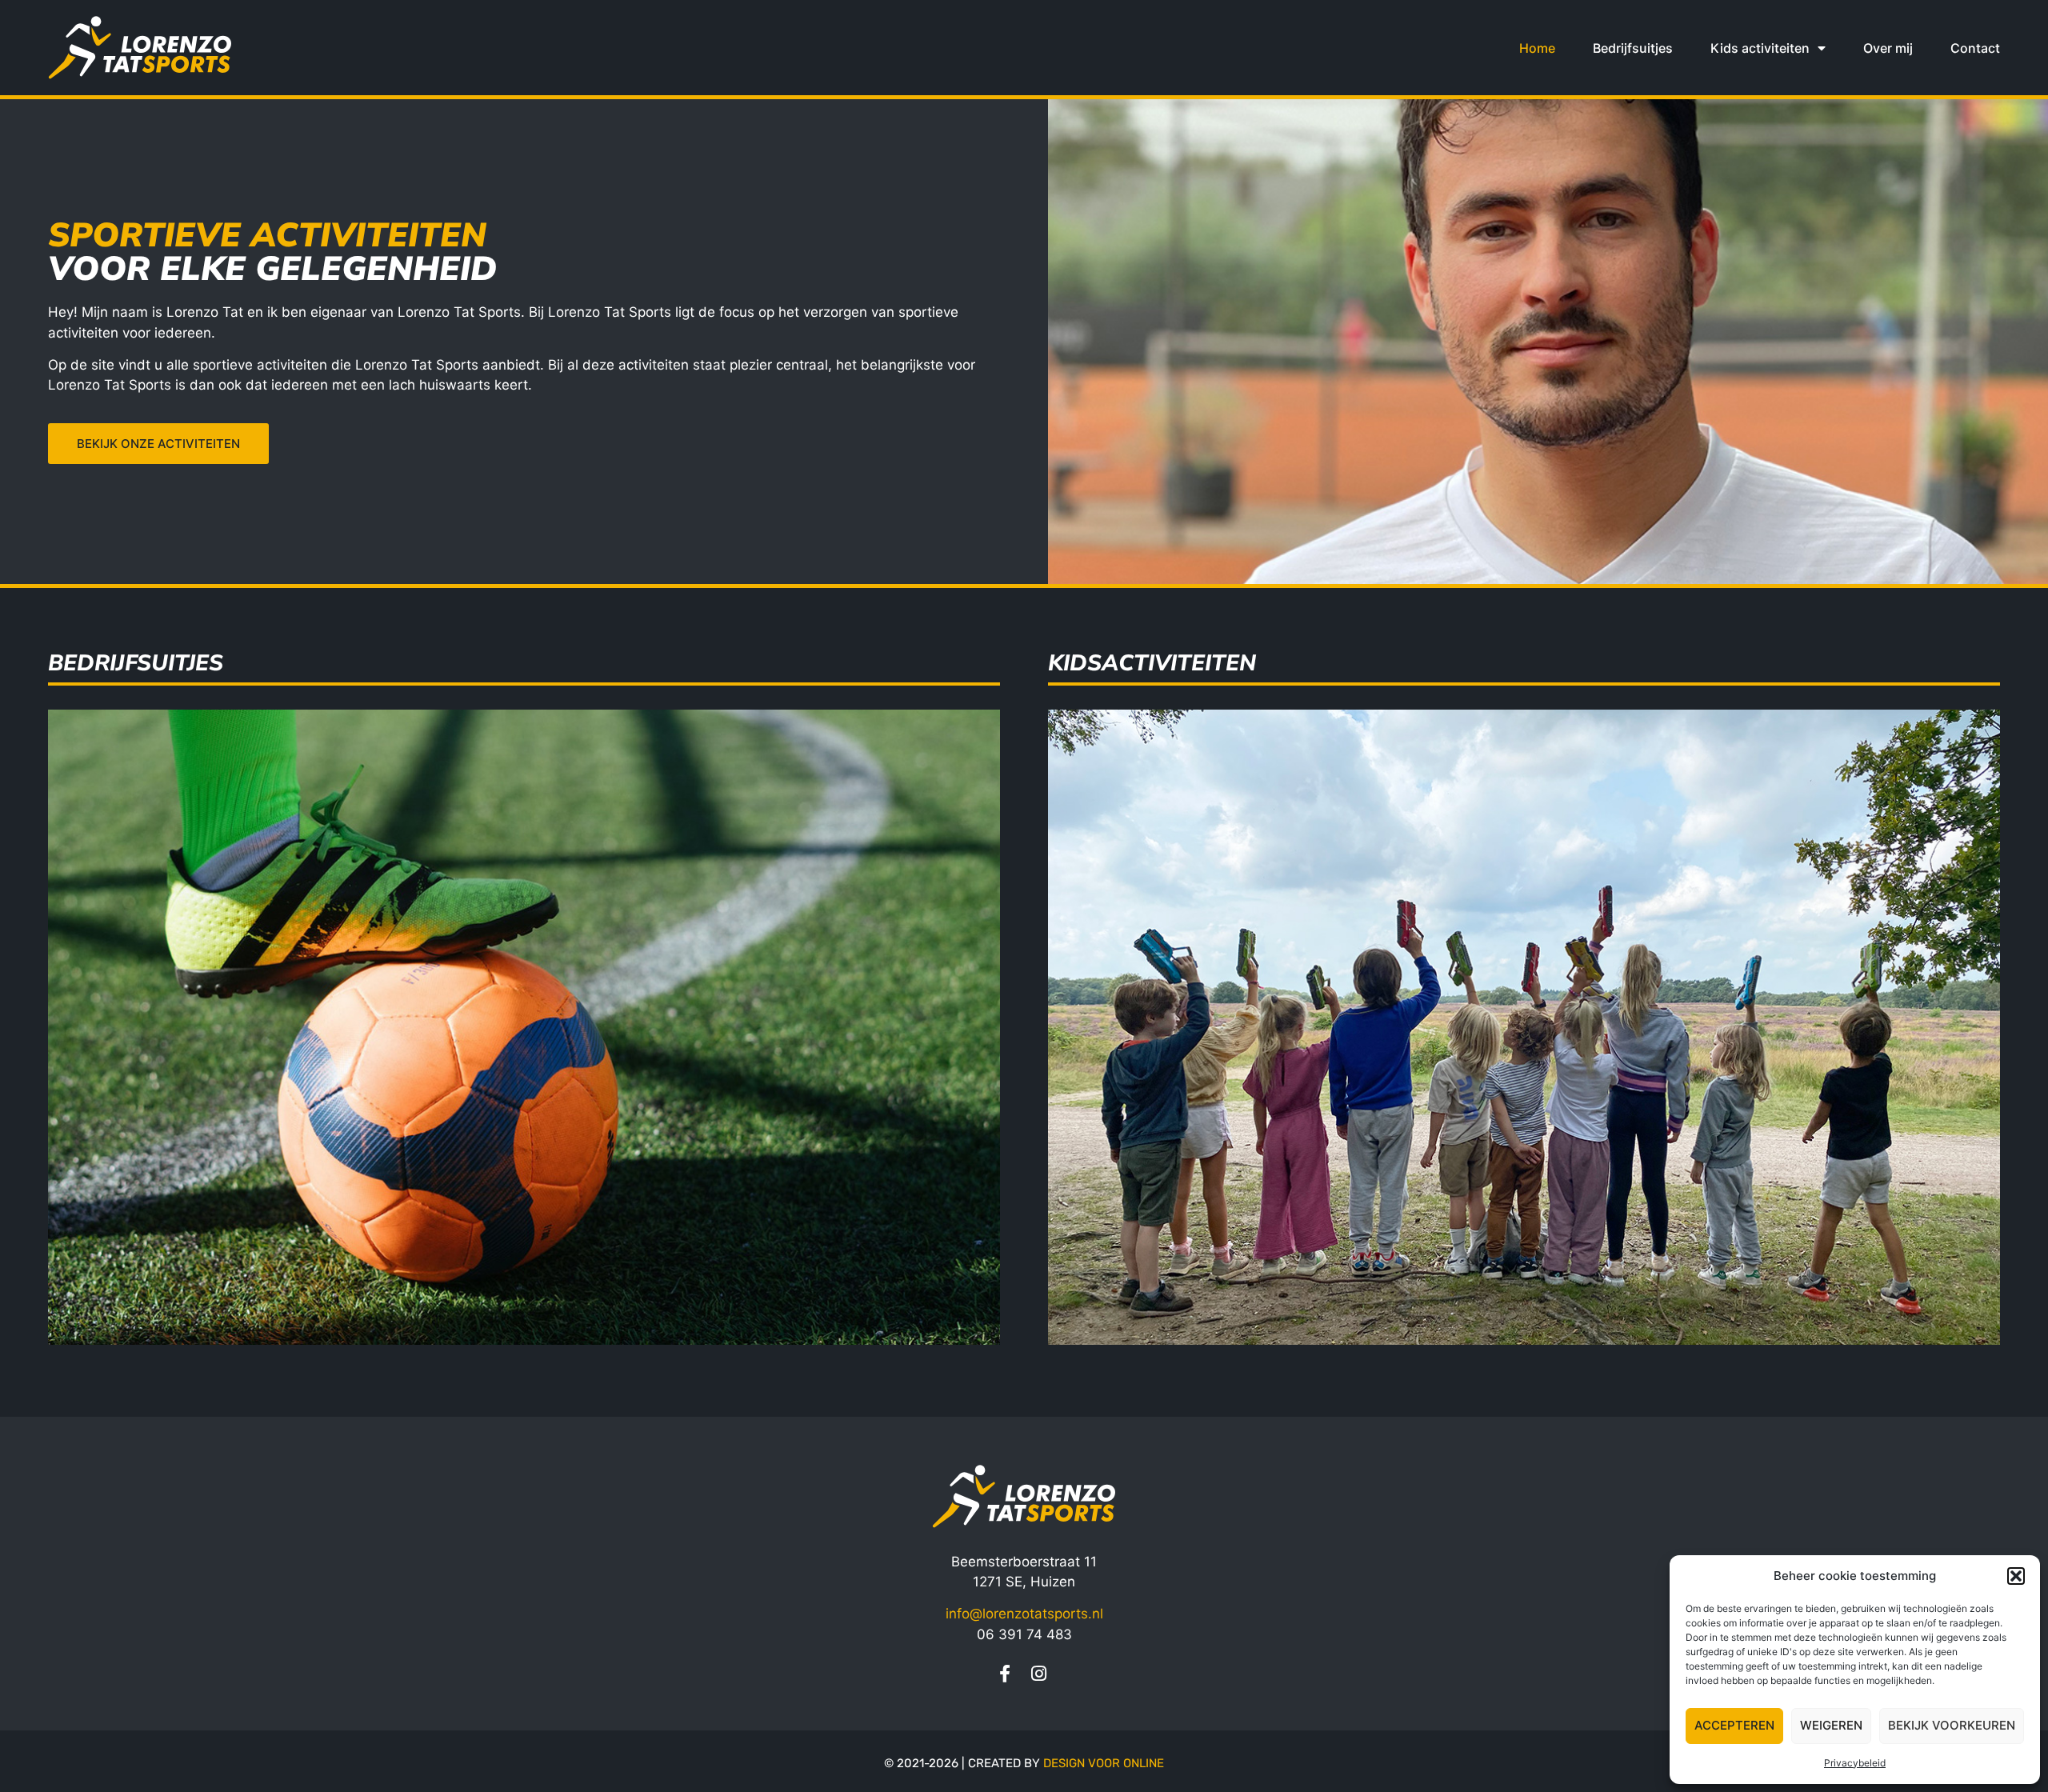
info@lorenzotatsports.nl (1024, 1614)
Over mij (1888, 48)
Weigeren (1831, 1725)
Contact (1975, 48)
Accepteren (1734, 1725)
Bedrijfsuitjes (1633, 48)
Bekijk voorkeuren (1952, 1725)
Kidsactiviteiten (1152, 663)
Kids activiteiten (1760, 48)
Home (1537, 48)
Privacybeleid (1855, 1763)
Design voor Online (1104, 1763)
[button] (2016, 1576)
